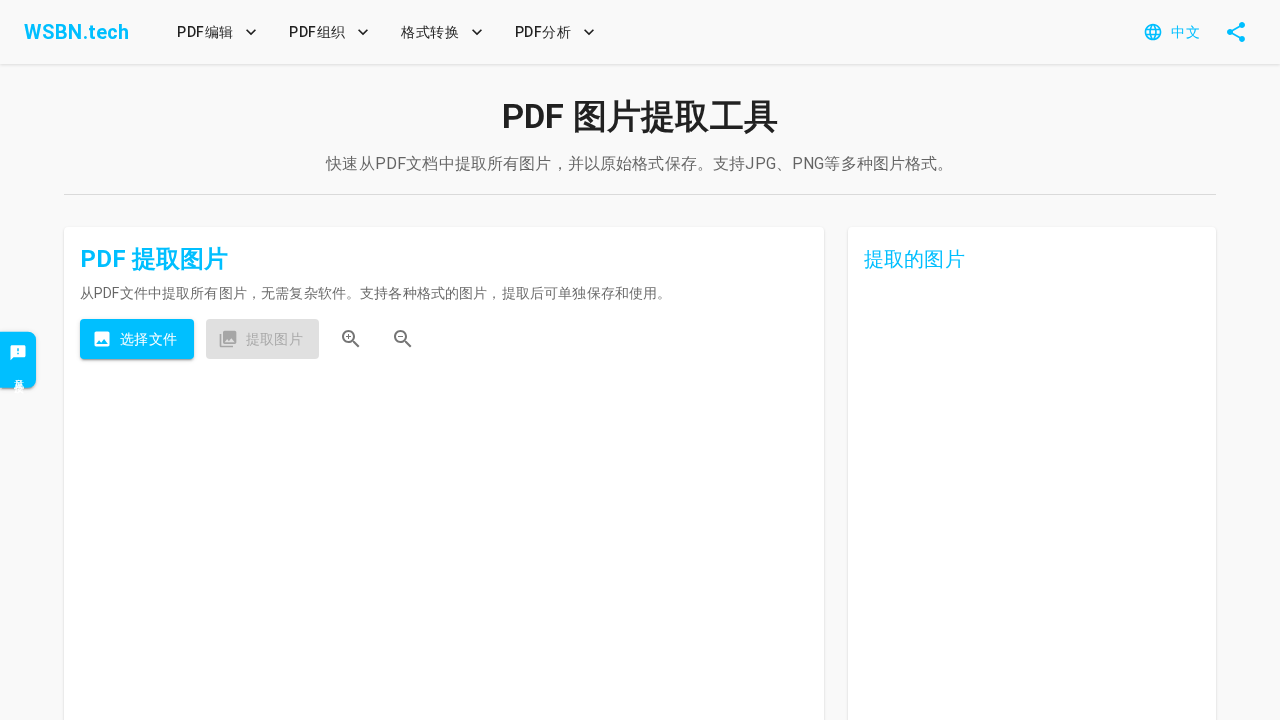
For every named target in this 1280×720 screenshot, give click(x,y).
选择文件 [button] (149, 339)
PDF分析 (543, 32)
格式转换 (430, 32)
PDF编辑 (205, 32)
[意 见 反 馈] (18, 360)
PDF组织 (317, 32)
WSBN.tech (76, 32)
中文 (1185, 32)
